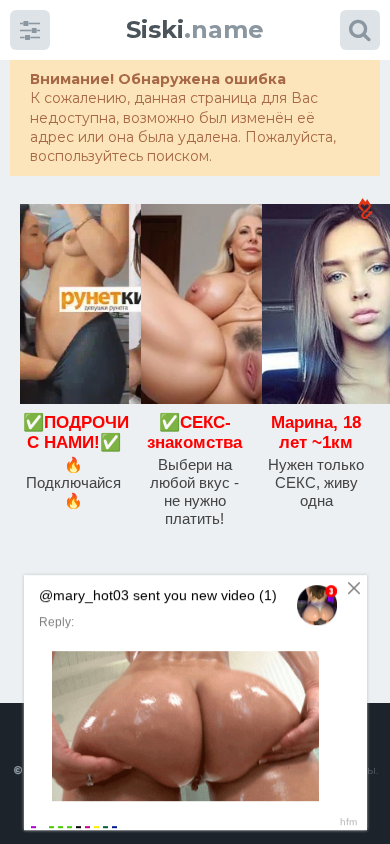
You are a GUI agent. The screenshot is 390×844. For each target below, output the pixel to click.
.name (195, 29)
